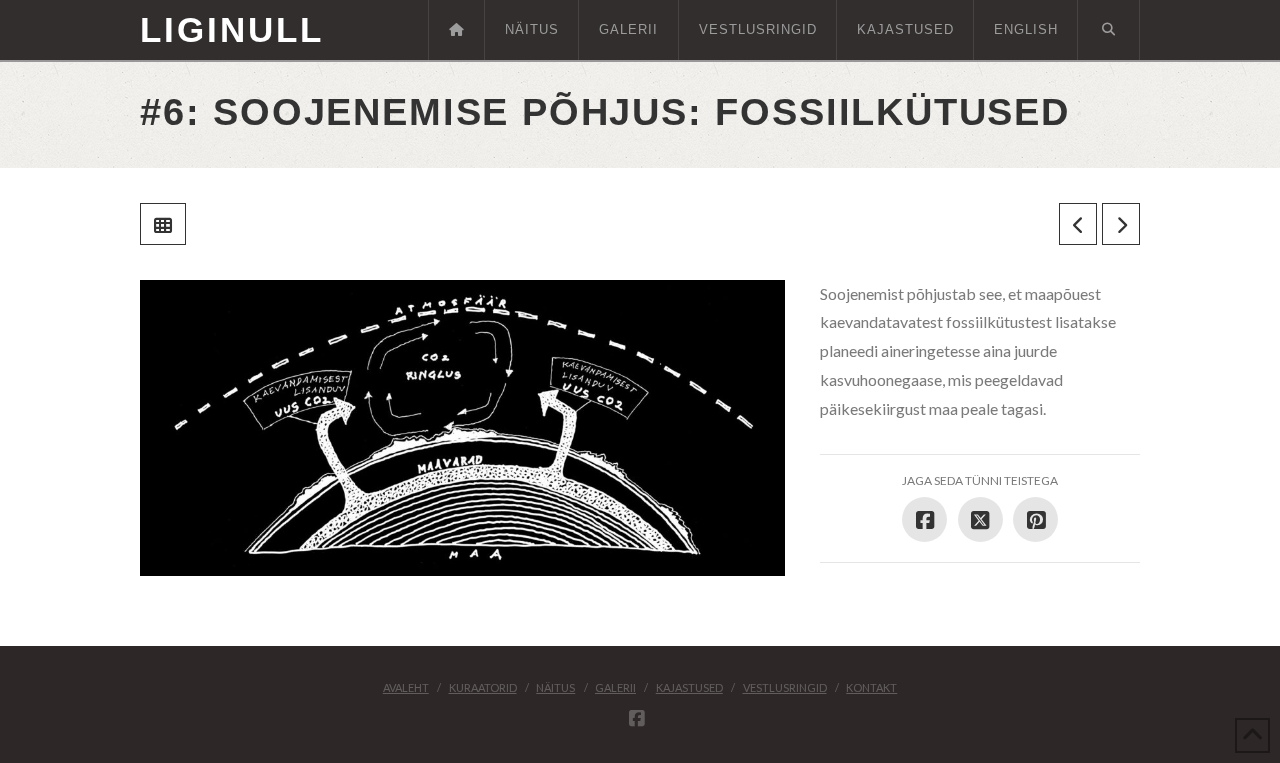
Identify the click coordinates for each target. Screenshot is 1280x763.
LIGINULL (232, 29)
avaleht (406, 687)
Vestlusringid (785, 687)
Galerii (615, 687)
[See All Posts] (163, 224)
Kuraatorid (483, 687)
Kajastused (689, 687)
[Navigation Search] (1109, 30)
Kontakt (871, 687)
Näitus (555, 687)
